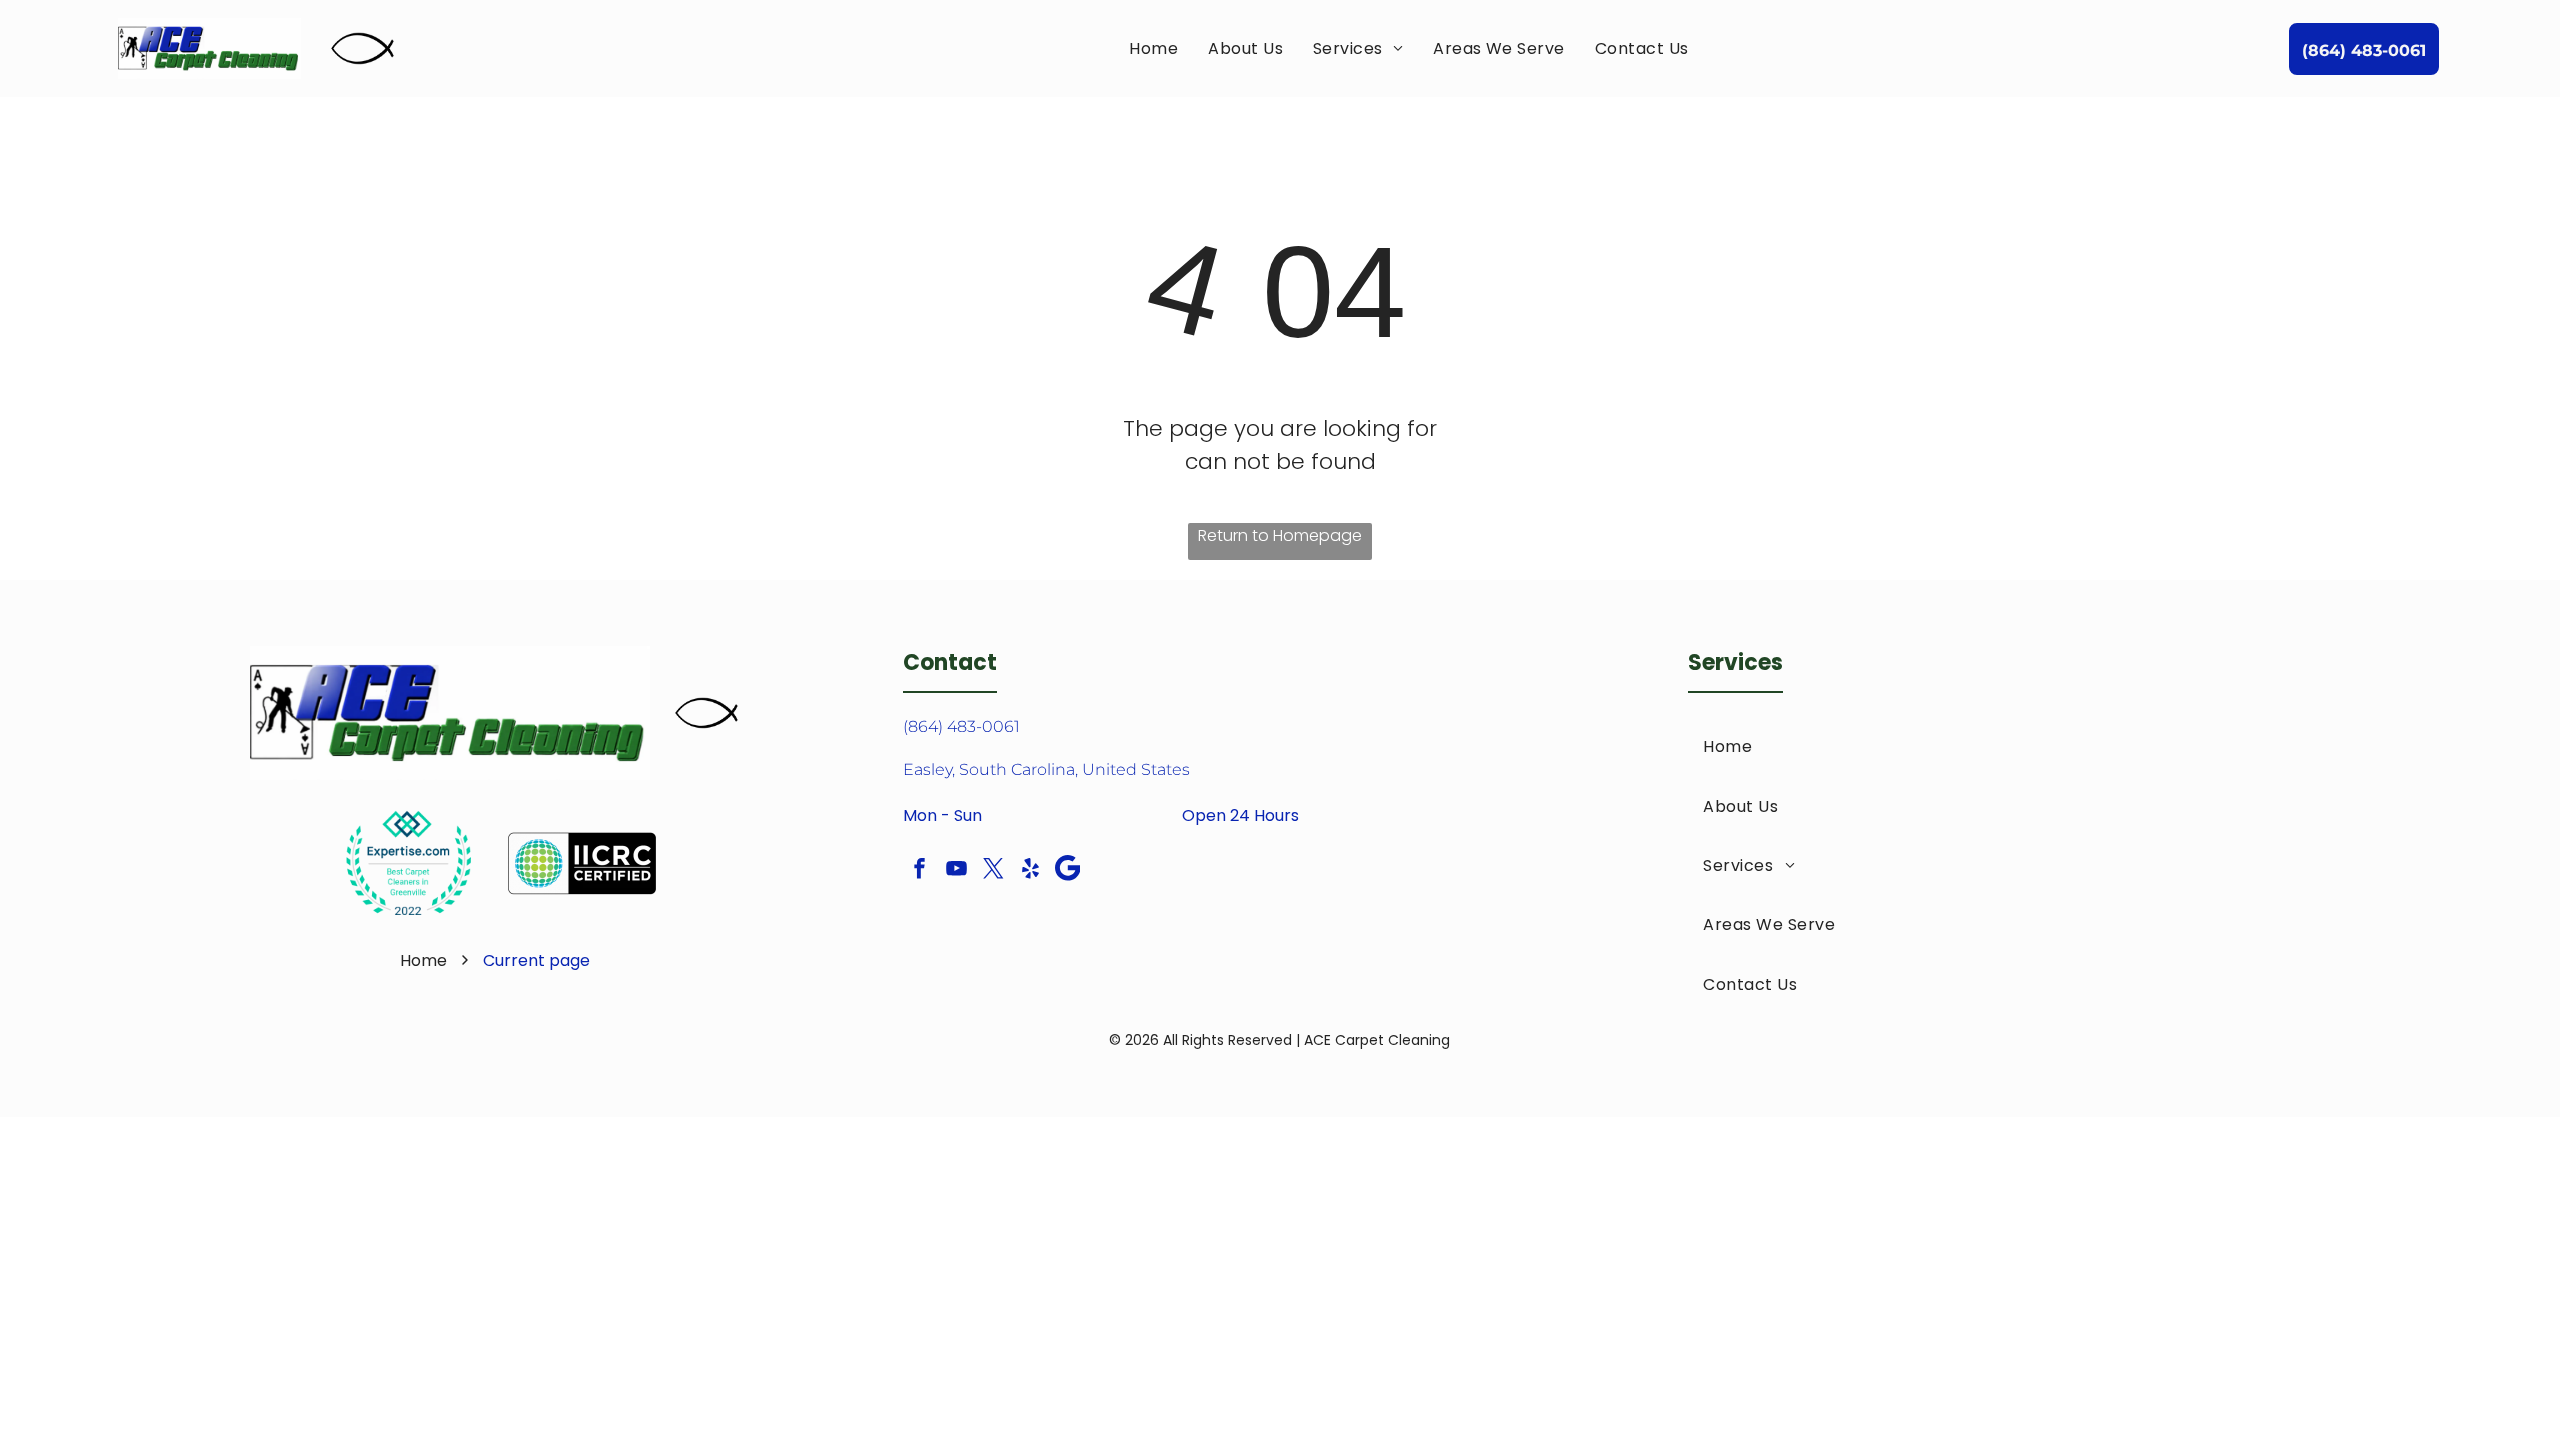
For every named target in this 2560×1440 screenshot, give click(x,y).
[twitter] (993, 870)
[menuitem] (1153, 48)
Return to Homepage (1280, 535)
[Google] (1067, 870)
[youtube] (956, 870)
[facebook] (919, 870)
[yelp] (1030, 870)
